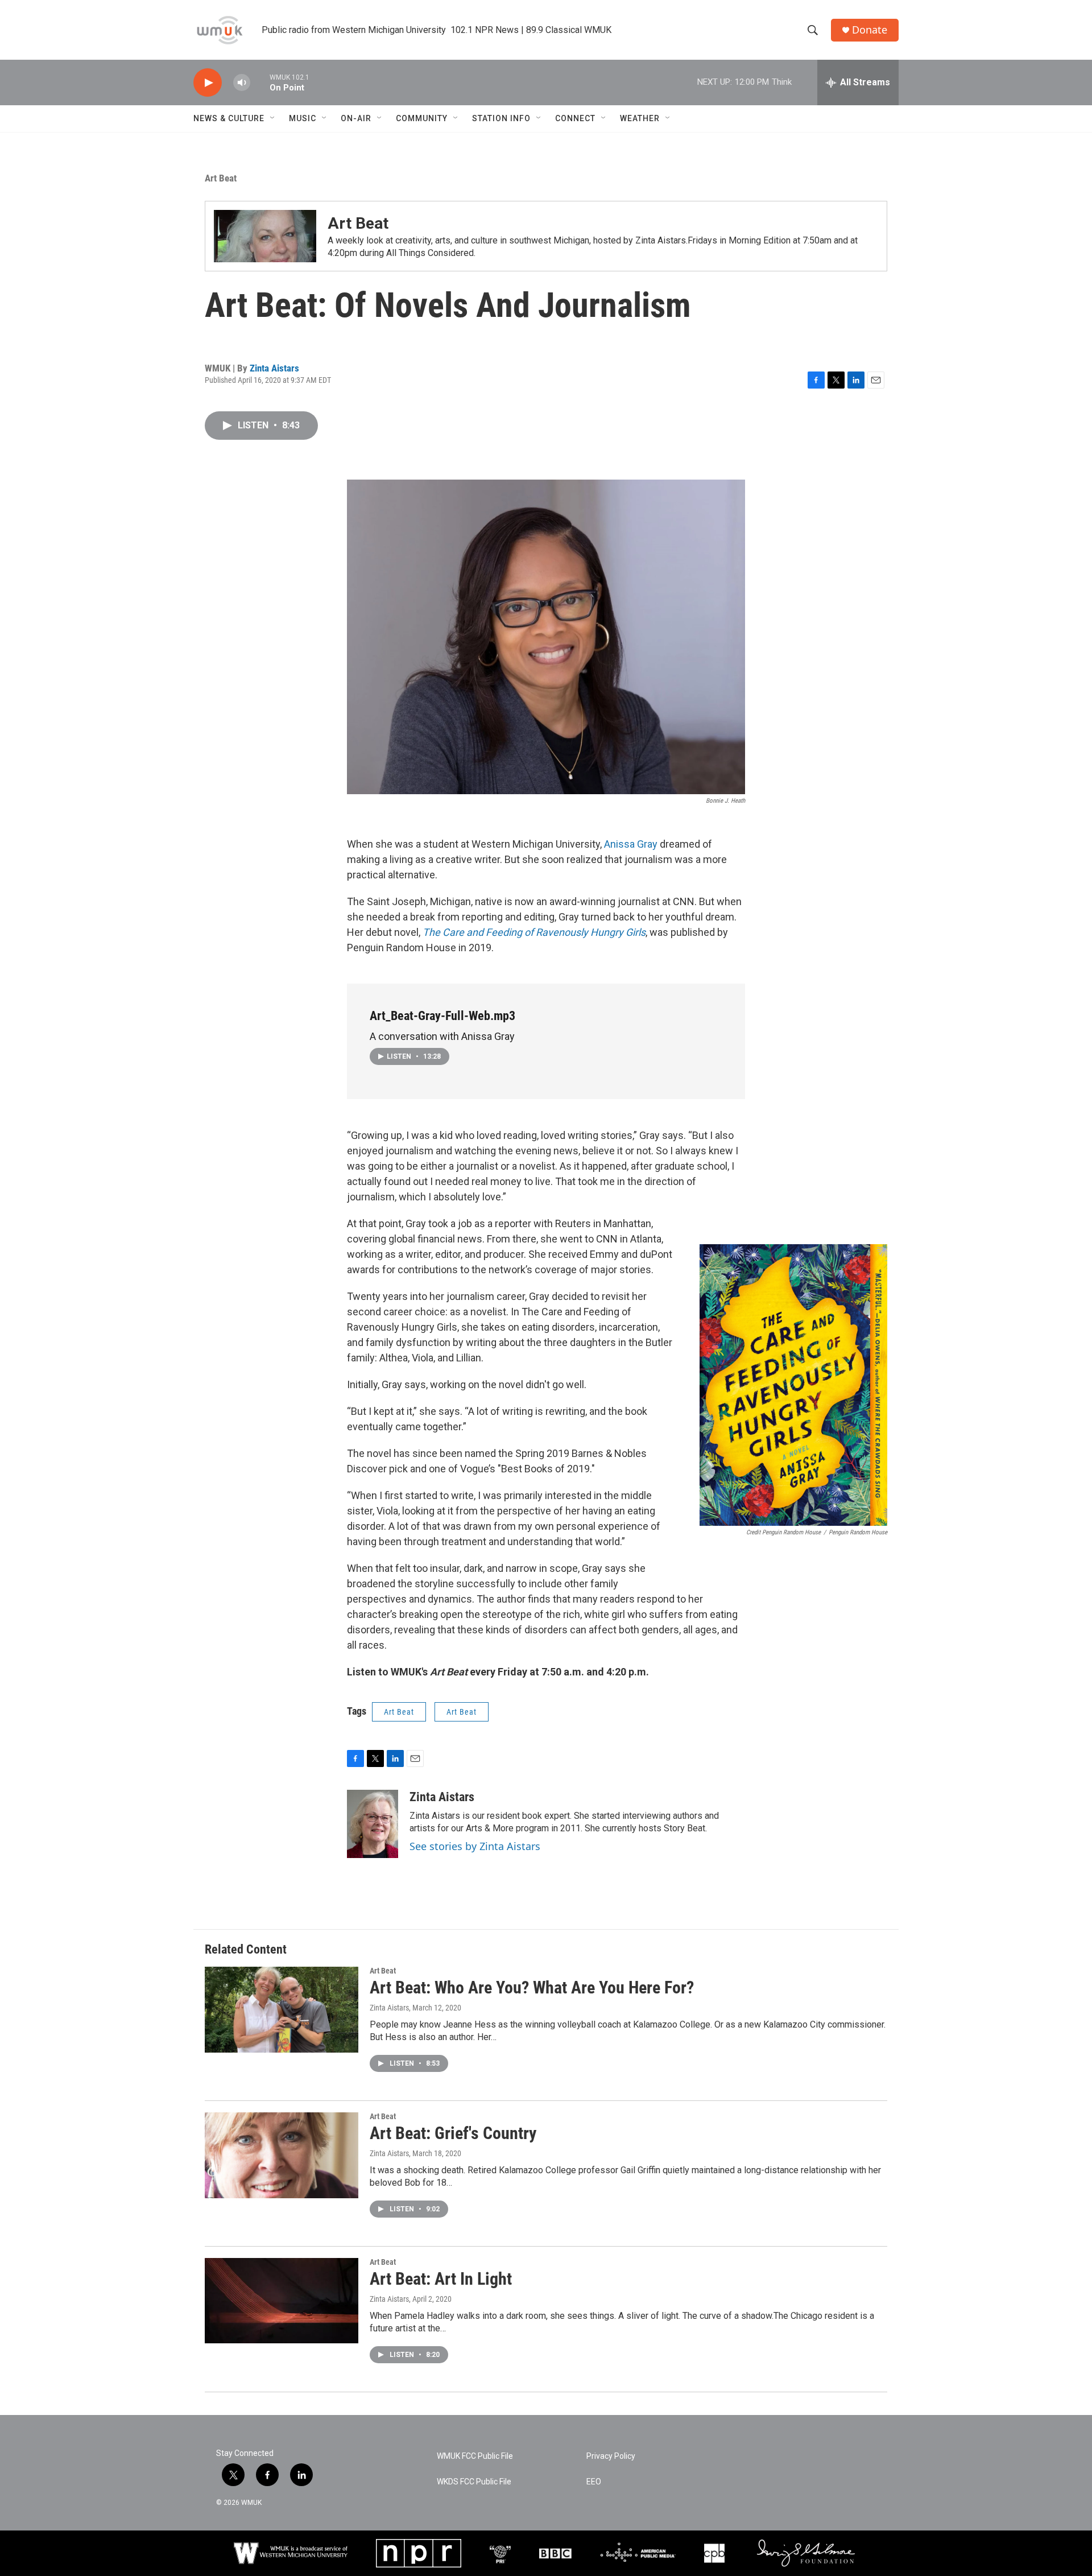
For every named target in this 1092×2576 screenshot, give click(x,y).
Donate (870, 30)
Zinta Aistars (274, 368)
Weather (640, 118)
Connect (575, 118)
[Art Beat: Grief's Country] (282, 2155)
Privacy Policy (611, 2456)
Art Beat (221, 178)
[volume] (242, 83)
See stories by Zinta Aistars (475, 1846)
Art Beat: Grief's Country (453, 2133)
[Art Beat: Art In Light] (282, 2301)
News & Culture (229, 118)
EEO (594, 2482)
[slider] (260, 82)
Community (422, 118)
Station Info (501, 118)
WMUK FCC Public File (475, 2456)
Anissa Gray (631, 844)
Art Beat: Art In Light (441, 2279)
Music (303, 118)
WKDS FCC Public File (474, 2482)
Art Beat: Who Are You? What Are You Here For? (532, 1987)
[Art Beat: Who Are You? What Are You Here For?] (282, 2009)
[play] (208, 83)
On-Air (356, 118)
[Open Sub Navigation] (273, 118)
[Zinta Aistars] (373, 1824)
